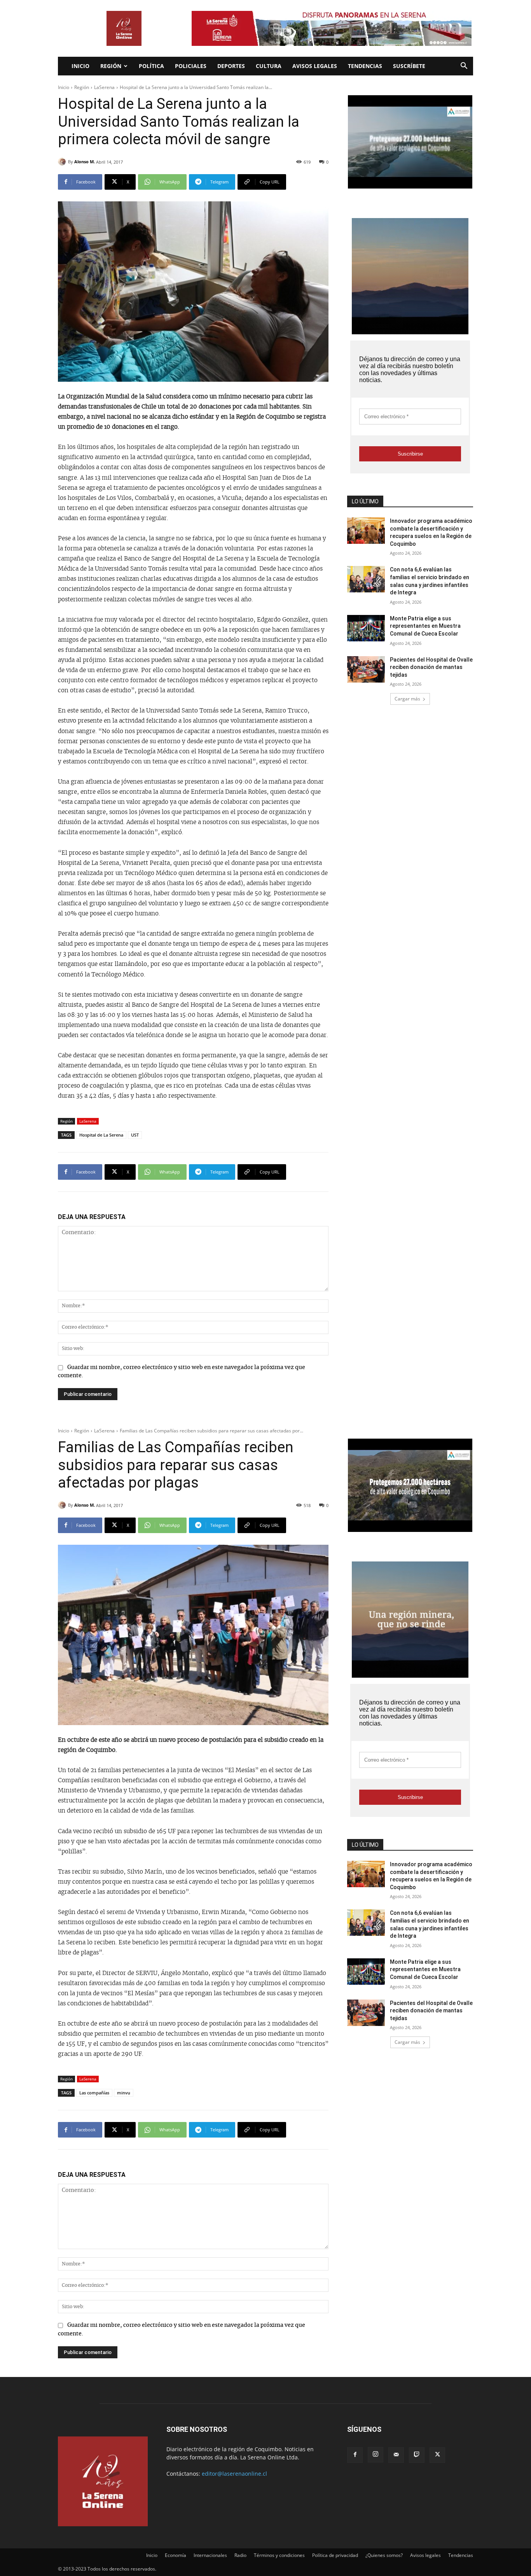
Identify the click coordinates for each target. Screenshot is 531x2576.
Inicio (80, 66)
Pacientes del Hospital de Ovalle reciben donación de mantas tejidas (431, 667)
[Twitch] (417, 2455)
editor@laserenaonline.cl (234, 2474)
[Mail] (396, 2455)
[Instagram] (376, 2455)
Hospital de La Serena (101, 1135)
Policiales (191, 66)
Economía (176, 2555)
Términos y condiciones (279, 2555)
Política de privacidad (335, 2555)
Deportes (231, 66)
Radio (240, 2555)
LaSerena (104, 87)
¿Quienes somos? (384, 2555)
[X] (437, 2455)
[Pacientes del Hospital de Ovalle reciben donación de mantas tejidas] (366, 669)
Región (111, 66)
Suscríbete (409, 66)
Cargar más (407, 699)
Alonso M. (85, 162)
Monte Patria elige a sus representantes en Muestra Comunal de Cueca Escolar (425, 626)
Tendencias (365, 66)
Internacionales (210, 2555)
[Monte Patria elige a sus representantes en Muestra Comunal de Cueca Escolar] (366, 628)
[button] (464, 67)
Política (151, 66)
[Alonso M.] (63, 162)
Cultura (269, 66)
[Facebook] (355, 2455)
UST (135, 1135)
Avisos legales (315, 66)
